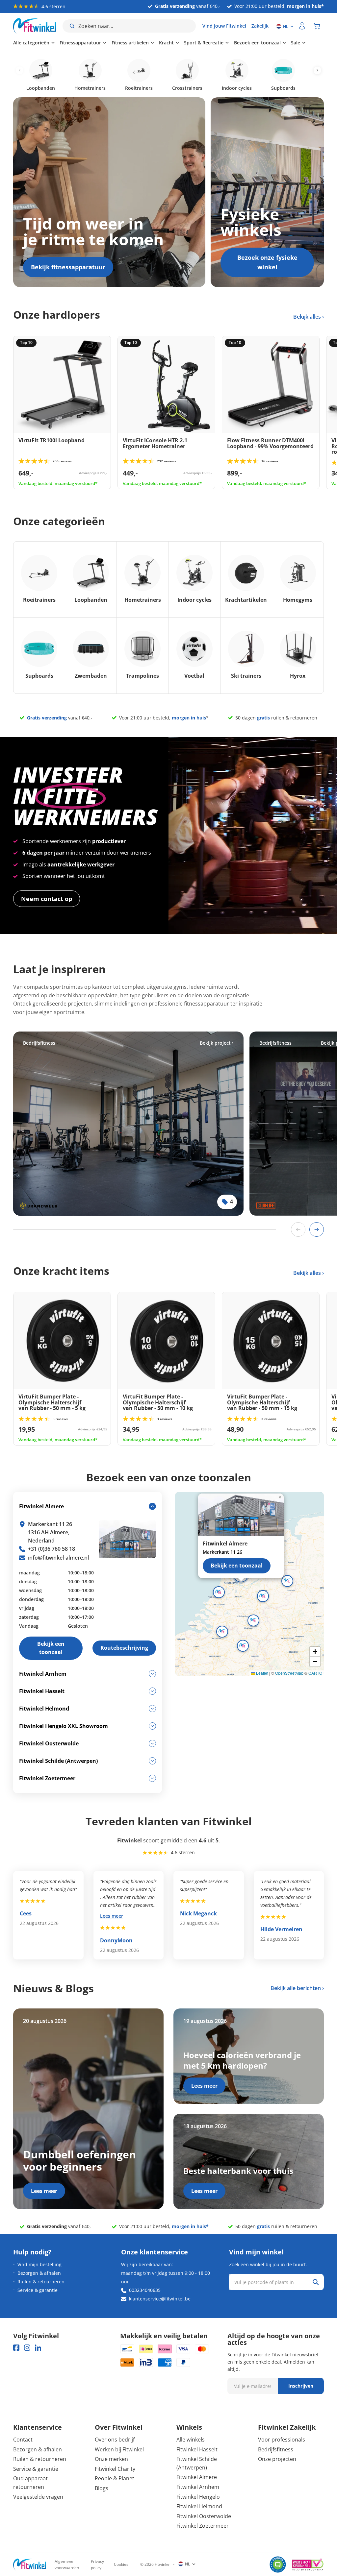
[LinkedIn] (38, 2348)
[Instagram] (27, 2348)
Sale (296, 43)
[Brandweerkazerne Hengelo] (128, 1124)
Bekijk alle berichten (296, 1988)
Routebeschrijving (124, 1648)
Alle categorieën (31, 43)
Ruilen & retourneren (41, 2282)
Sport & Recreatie (204, 43)
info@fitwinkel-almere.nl (58, 1558)
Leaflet (262, 1673)
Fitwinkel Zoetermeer (203, 2526)
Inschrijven (301, 2386)
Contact (23, 2440)
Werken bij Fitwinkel (119, 2449)
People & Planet (115, 2478)
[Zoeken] (316, 2282)
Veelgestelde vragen (38, 2497)
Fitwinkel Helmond (199, 2506)
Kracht (166, 43)
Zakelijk (260, 26)
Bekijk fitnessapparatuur (68, 267)
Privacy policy (97, 2564)
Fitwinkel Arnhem (198, 2487)
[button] (263, 1596)
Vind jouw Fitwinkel (224, 26)
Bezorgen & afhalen (39, 2273)
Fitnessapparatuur (80, 43)
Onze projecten (277, 2459)
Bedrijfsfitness (276, 2449)
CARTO (315, 1673)
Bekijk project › (217, 1043)
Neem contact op (47, 899)
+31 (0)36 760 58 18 (52, 1549)
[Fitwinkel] (30, 2565)
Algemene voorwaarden (67, 2564)
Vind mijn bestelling (39, 2264)
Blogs (102, 2488)
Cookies (121, 2564)
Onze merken (111, 2459)
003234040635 (145, 2290)
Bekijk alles (308, 317)
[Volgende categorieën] (317, 71)
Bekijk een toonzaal (237, 1566)
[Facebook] (16, 2348)
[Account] (302, 26)
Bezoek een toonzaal (257, 43)
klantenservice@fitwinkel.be (160, 2299)
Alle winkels (191, 2440)
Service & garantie (38, 2290)
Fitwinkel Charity (115, 2469)
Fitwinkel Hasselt (197, 2449)
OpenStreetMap (289, 1673)
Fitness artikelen (130, 43)
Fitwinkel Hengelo (198, 2497)
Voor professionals (282, 2440)
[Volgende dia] (317, 1229)
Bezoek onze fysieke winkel (267, 262)
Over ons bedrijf (115, 2440)
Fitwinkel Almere (197, 2477)
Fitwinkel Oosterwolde (204, 2516)
